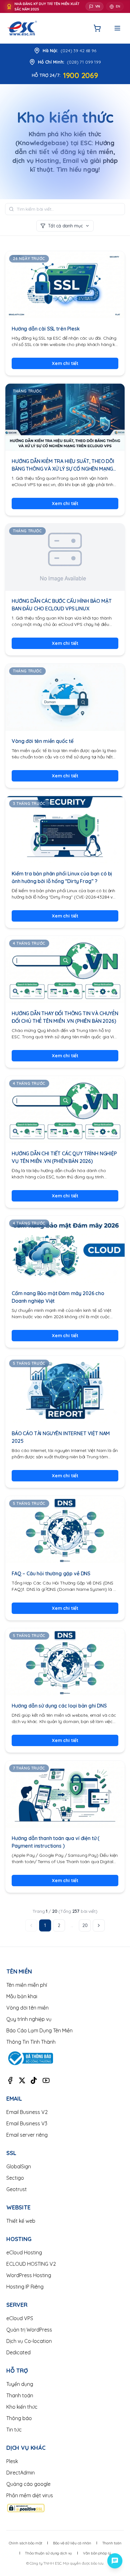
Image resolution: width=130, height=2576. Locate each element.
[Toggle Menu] (117, 28)
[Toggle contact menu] (115, 2561)
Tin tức (14, 2430)
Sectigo (15, 2178)
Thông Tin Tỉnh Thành (31, 2042)
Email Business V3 (27, 2123)
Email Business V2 (27, 2112)
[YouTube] (46, 2080)
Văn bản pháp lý (97, 2553)
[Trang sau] (99, 1925)
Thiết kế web (21, 2221)
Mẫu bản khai (22, 1996)
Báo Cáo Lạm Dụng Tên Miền (39, 2030)
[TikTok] (34, 2080)
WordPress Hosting (29, 2275)
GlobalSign (19, 2166)
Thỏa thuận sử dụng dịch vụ (48, 2553)
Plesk (12, 2461)
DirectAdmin (21, 2473)
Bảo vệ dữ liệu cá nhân (72, 2543)
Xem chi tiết (65, 363)
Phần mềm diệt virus (30, 2495)
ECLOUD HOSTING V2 (31, 2264)
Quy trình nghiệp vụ (29, 2019)
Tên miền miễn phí (27, 1985)
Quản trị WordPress (29, 2330)
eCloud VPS (20, 2318)
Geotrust (17, 2189)
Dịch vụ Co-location (29, 2341)
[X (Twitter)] (22, 2080)
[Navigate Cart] (97, 28)
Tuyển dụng (20, 2384)
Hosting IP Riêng (25, 2287)
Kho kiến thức (22, 2407)
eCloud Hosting (24, 2252)
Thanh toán (20, 2395)
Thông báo (19, 2418)
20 (85, 1925)
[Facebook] (10, 2080)
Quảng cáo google (28, 2484)
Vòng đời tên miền (27, 2008)
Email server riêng (27, 2135)
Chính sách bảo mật (26, 2543)
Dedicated (18, 2352)
